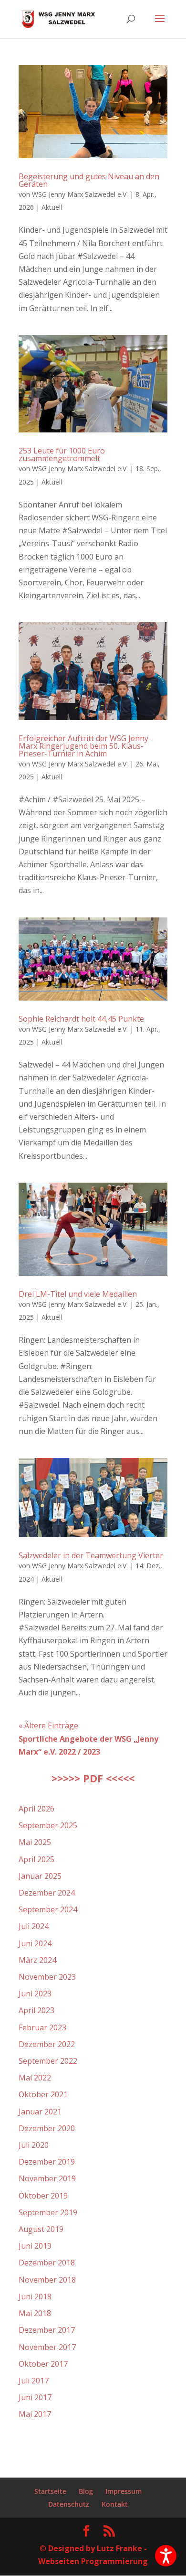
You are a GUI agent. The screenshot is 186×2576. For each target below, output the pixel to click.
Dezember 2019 (47, 2162)
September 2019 (48, 2212)
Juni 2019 (35, 2246)
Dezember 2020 (47, 2128)
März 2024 (37, 1960)
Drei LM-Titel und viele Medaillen (78, 1294)
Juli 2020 (34, 2145)
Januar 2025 (40, 1876)
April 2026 (36, 1809)
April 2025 (36, 1859)
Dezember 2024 (47, 1893)
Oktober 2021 (43, 2094)
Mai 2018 (35, 2313)
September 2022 (48, 2061)
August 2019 (41, 2229)
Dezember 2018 (47, 2263)
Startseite (50, 2491)
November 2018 (47, 2280)
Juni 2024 (35, 1943)
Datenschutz (69, 2504)
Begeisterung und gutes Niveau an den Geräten (89, 180)
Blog (86, 2491)
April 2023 (36, 2010)
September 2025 (48, 1825)
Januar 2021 (40, 2112)
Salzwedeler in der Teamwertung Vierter (91, 1555)
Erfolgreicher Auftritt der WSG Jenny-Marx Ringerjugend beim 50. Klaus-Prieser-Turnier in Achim (85, 746)
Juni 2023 (35, 1994)
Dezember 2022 (47, 2044)
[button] (166, 2556)
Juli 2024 (34, 1926)
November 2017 (47, 2347)
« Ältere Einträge (48, 1725)
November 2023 (47, 1977)
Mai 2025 (35, 1842)
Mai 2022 (35, 2078)
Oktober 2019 (43, 2196)
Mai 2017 (35, 2414)
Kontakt (115, 2504)
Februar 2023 (42, 2027)
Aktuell (52, 207)
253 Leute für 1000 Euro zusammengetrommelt (62, 454)
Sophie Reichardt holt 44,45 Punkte (81, 1019)
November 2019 (47, 2178)
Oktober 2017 (43, 2364)
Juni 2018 (35, 2296)
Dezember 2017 (47, 2330)
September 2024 (48, 1909)
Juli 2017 (34, 2381)
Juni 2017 (35, 2397)
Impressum (124, 2491)
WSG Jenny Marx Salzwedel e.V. (80, 194)
